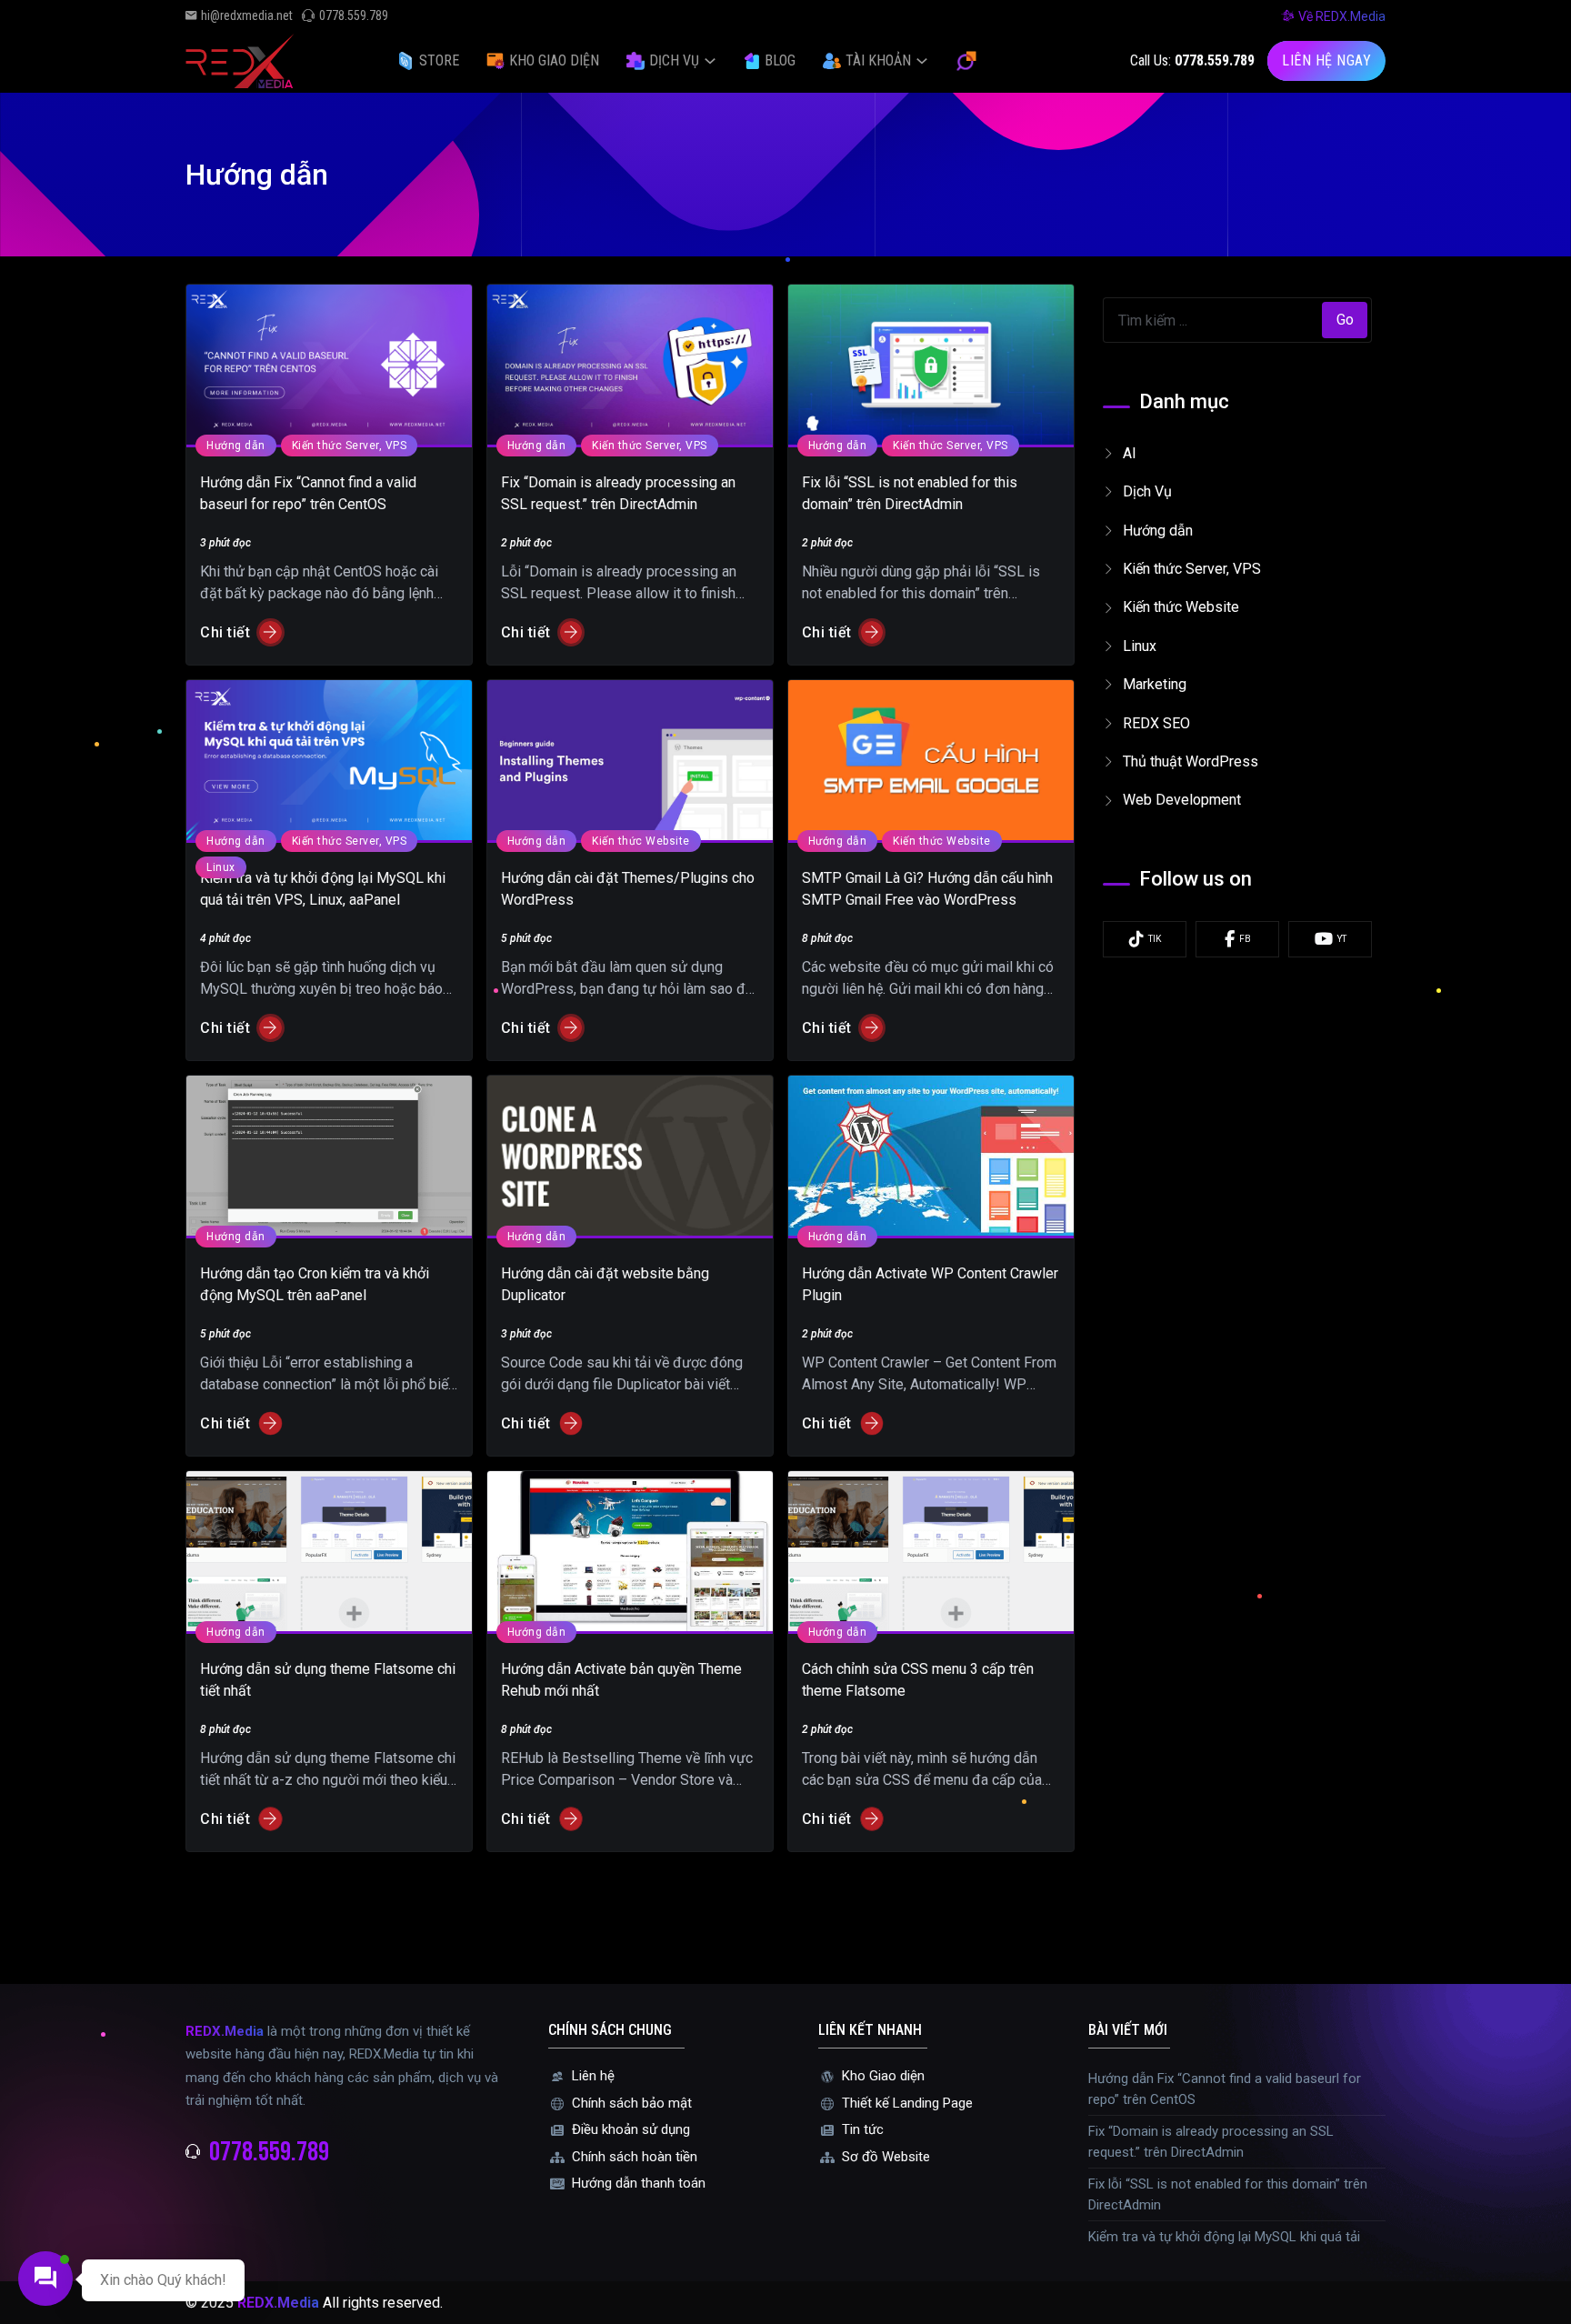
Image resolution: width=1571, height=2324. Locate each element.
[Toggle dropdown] (710, 61)
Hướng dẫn (236, 446)
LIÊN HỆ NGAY (1326, 60)
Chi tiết (225, 632)
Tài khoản (878, 60)
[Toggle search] (966, 61)
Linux (221, 867)
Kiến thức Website (641, 841)
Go (1345, 320)
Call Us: (1192, 60)
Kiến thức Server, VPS (350, 446)
